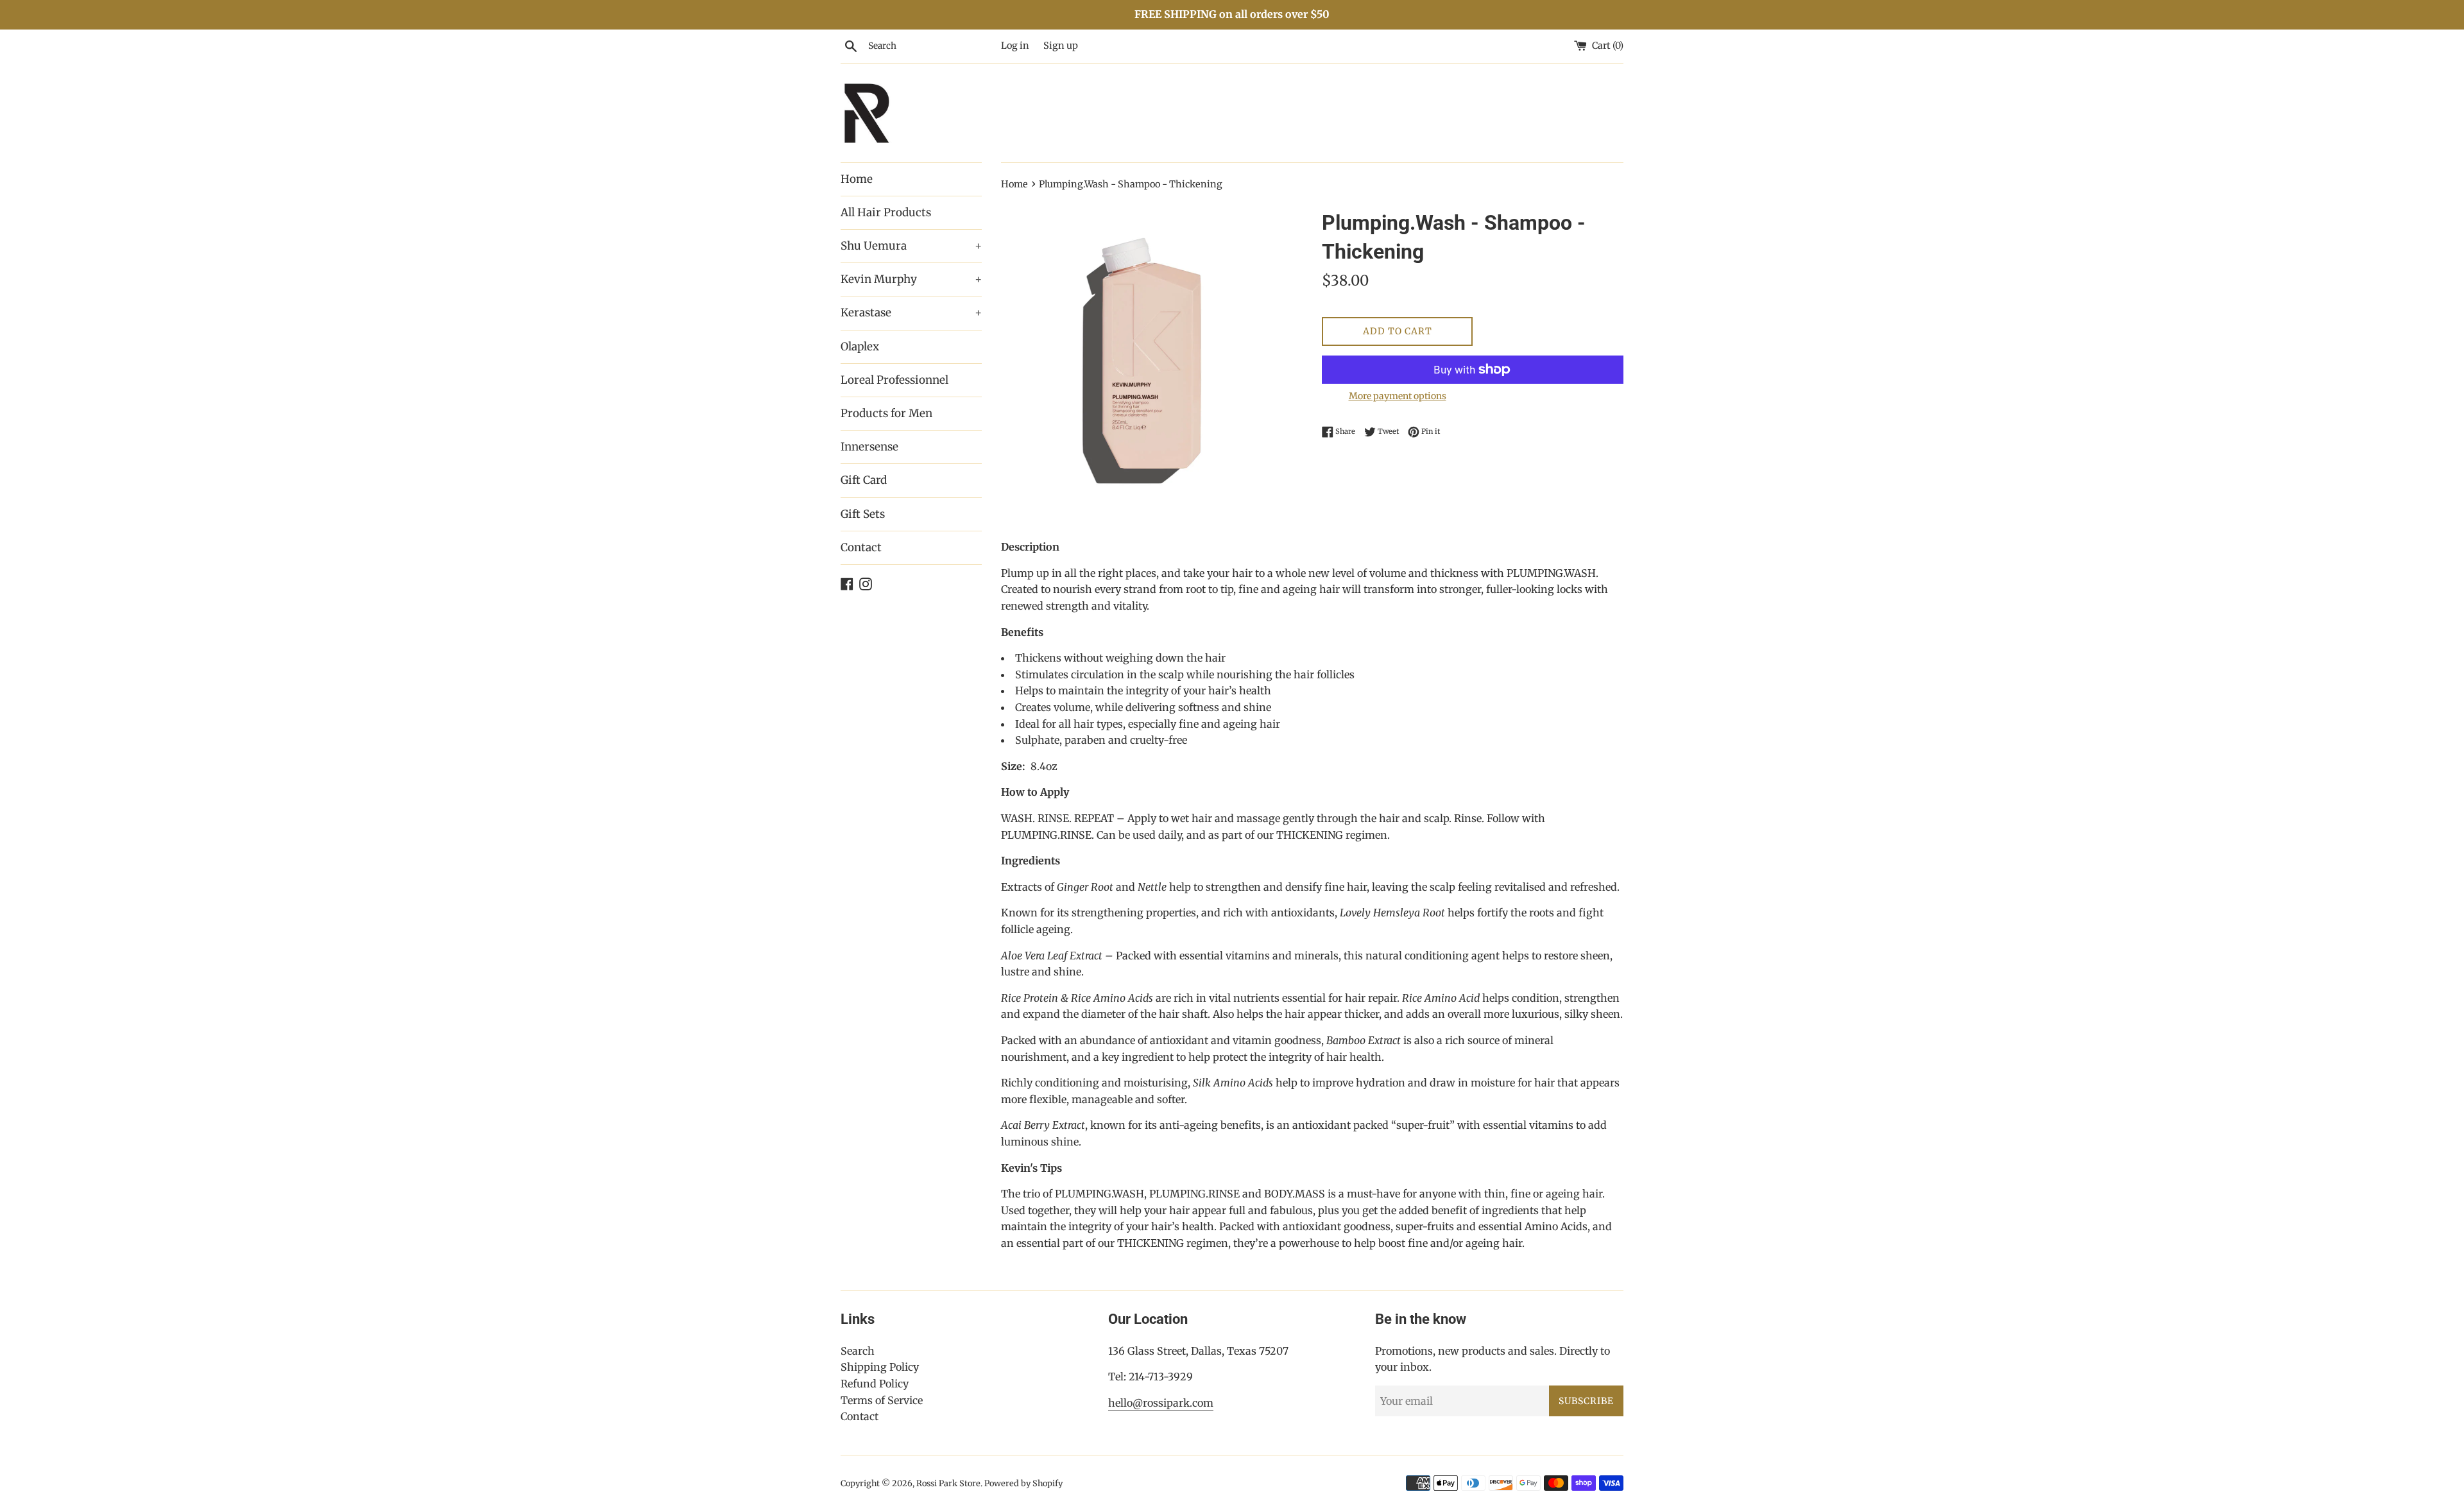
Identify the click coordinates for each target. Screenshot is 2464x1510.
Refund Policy (875, 1384)
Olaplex (860, 347)
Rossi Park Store (948, 1483)
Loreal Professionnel (894, 380)
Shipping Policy (880, 1367)
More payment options (1398, 396)
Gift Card (864, 480)
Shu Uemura (911, 246)
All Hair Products (886, 212)
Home (857, 179)
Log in (1015, 46)
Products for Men (886, 413)
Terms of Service (882, 1400)
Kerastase (911, 313)
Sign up (1061, 46)
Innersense (869, 447)
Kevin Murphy (911, 279)
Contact (861, 547)
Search (858, 1351)
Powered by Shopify (1023, 1483)
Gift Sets (863, 514)
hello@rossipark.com (1161, 1403)
